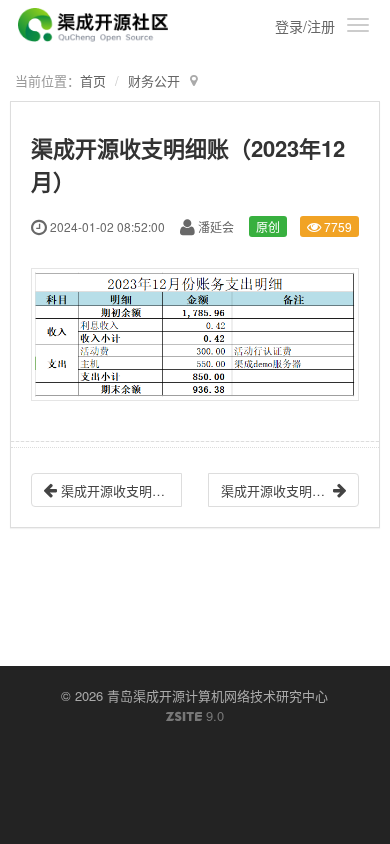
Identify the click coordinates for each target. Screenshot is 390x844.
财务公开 (154, 80)
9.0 (195, 716)
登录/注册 (305, 26)
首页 (93, 80)
